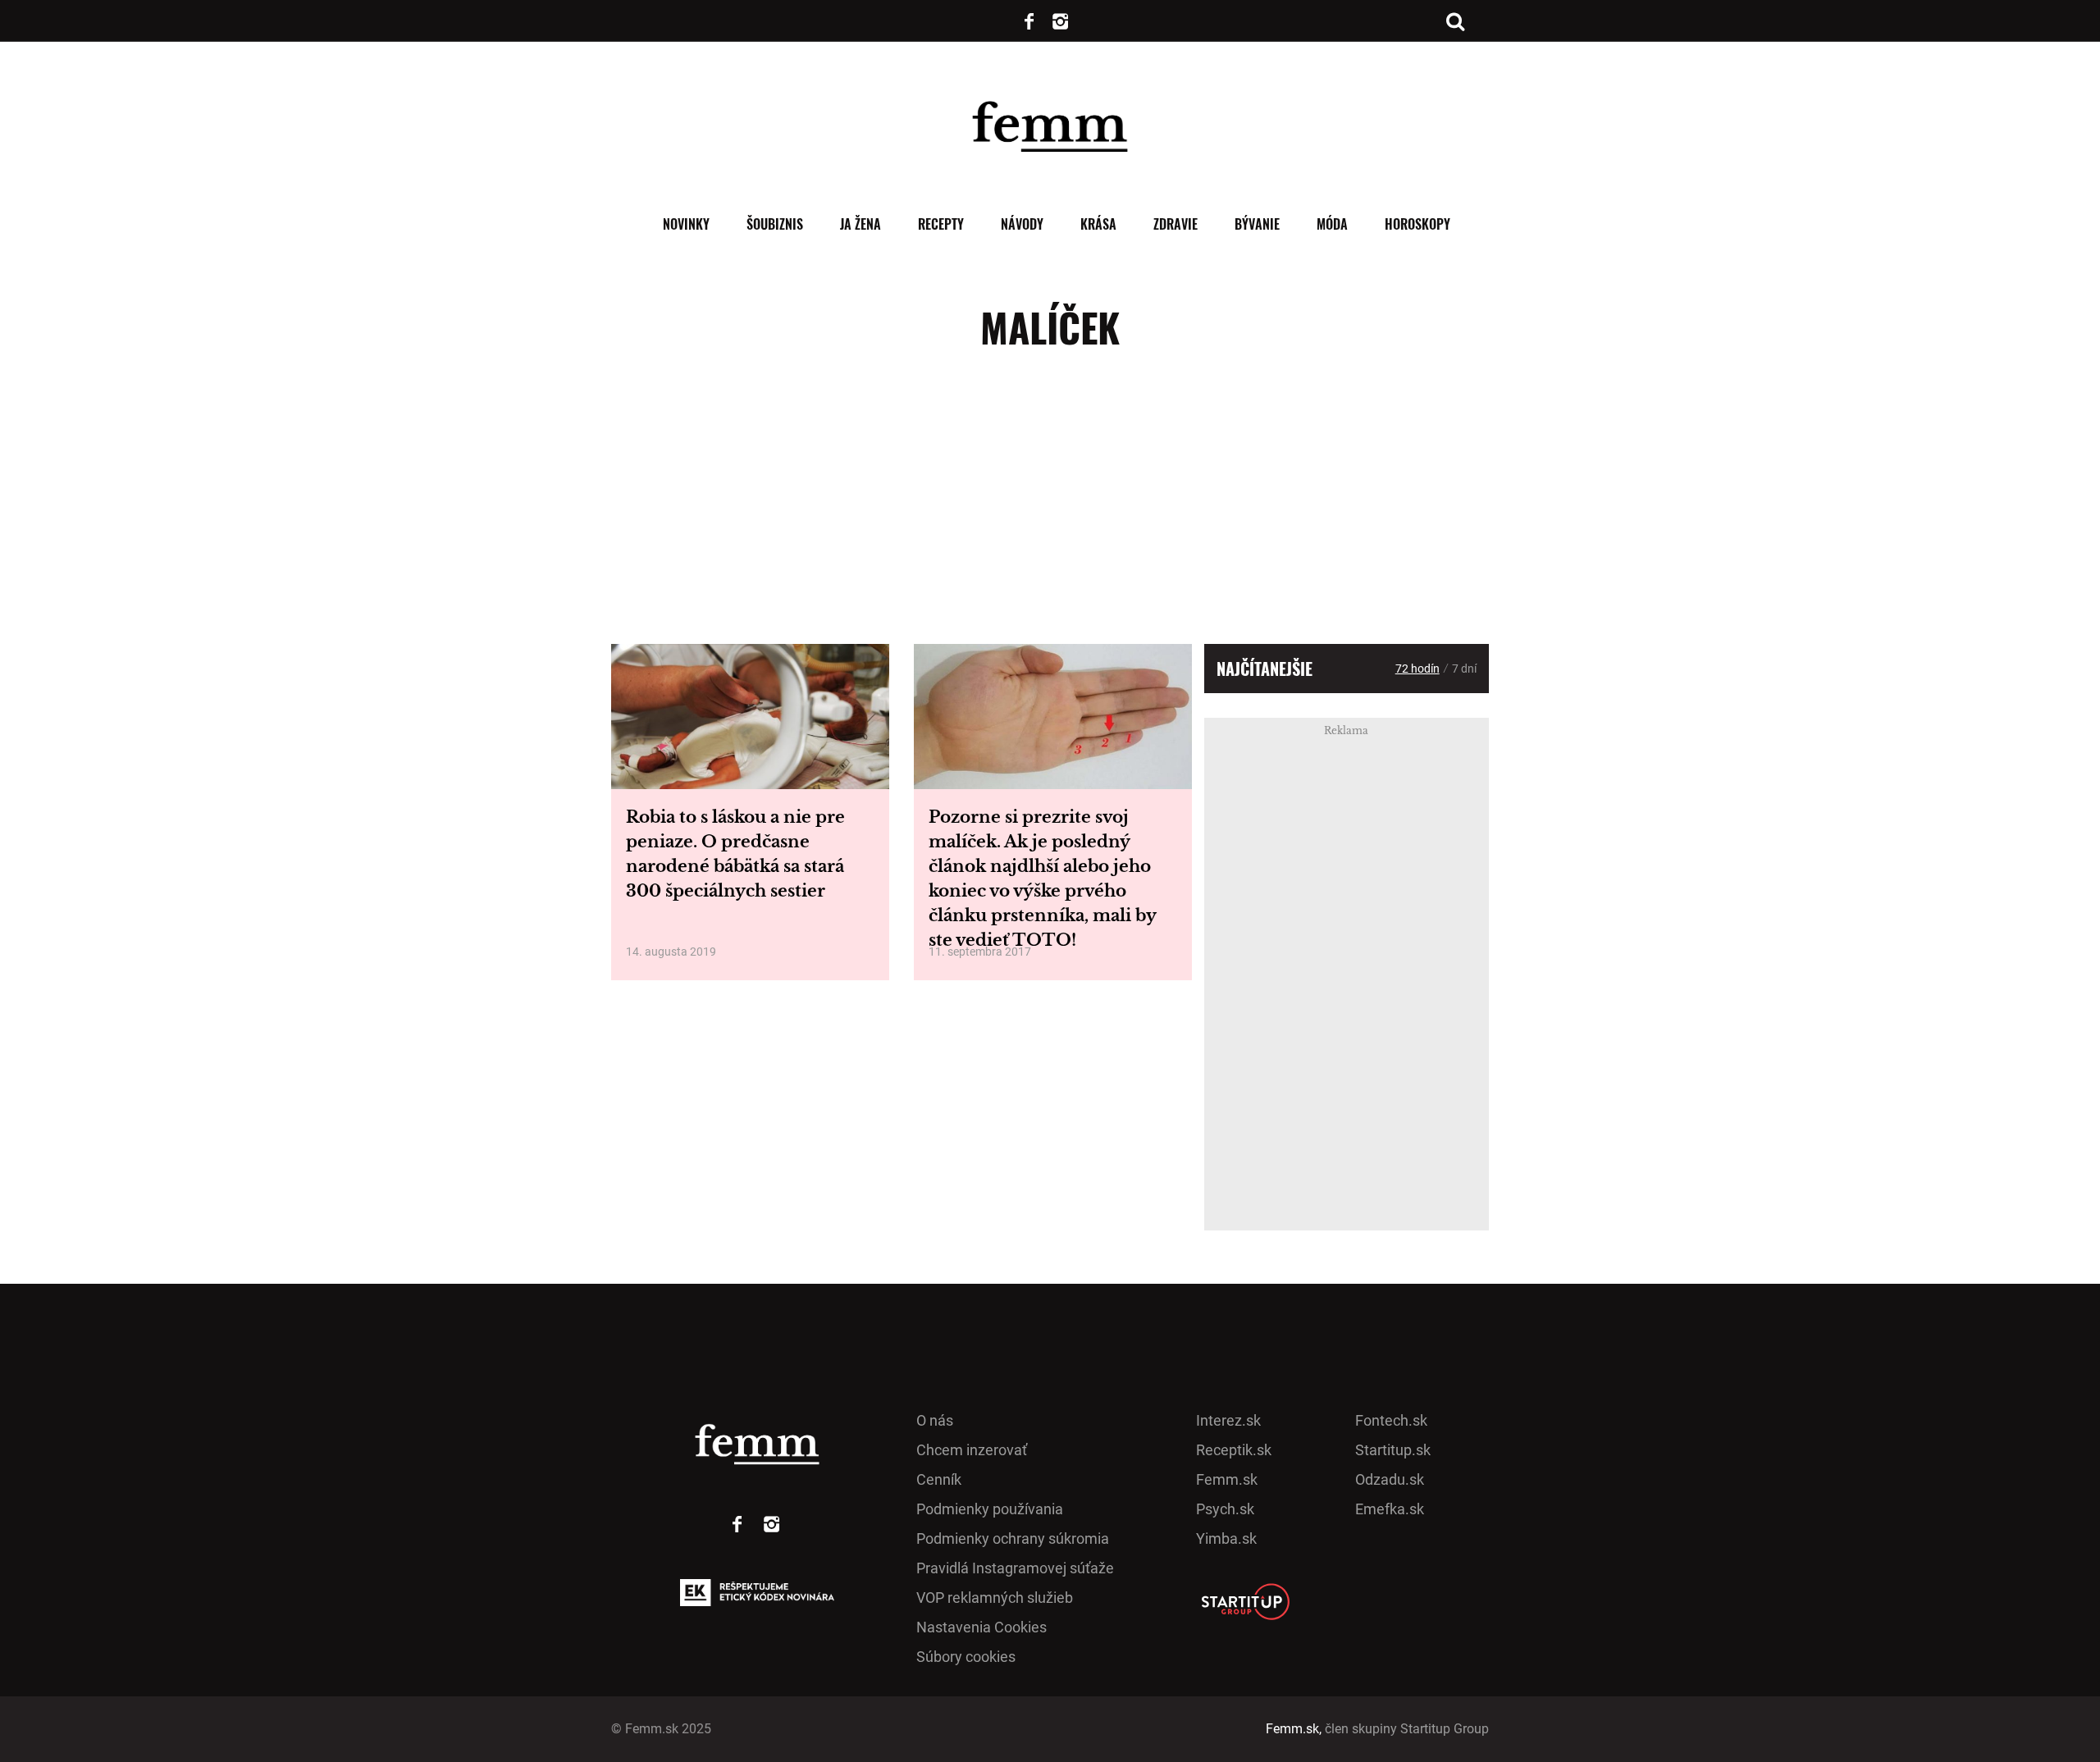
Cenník (939, 1479)
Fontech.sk (1391, 1420)
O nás (935, 1420)
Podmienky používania (990, 1509)
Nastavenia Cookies (982, 1627)
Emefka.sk (1390, 1509)
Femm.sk (1227, 1479)
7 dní (1464, 669)
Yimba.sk (1226, 1538)
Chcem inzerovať (972, 1450)
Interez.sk (1228, 1420)
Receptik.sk (1234, 1450)
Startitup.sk (1393, 1450)
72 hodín (1417, 669)
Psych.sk (1225, 1509)
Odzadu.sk (1390, 1479)
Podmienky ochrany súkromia (1013, 1538)
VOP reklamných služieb (995, 1598)
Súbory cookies (966, 1657)
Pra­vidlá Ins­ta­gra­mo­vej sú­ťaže (1015, 1568)
